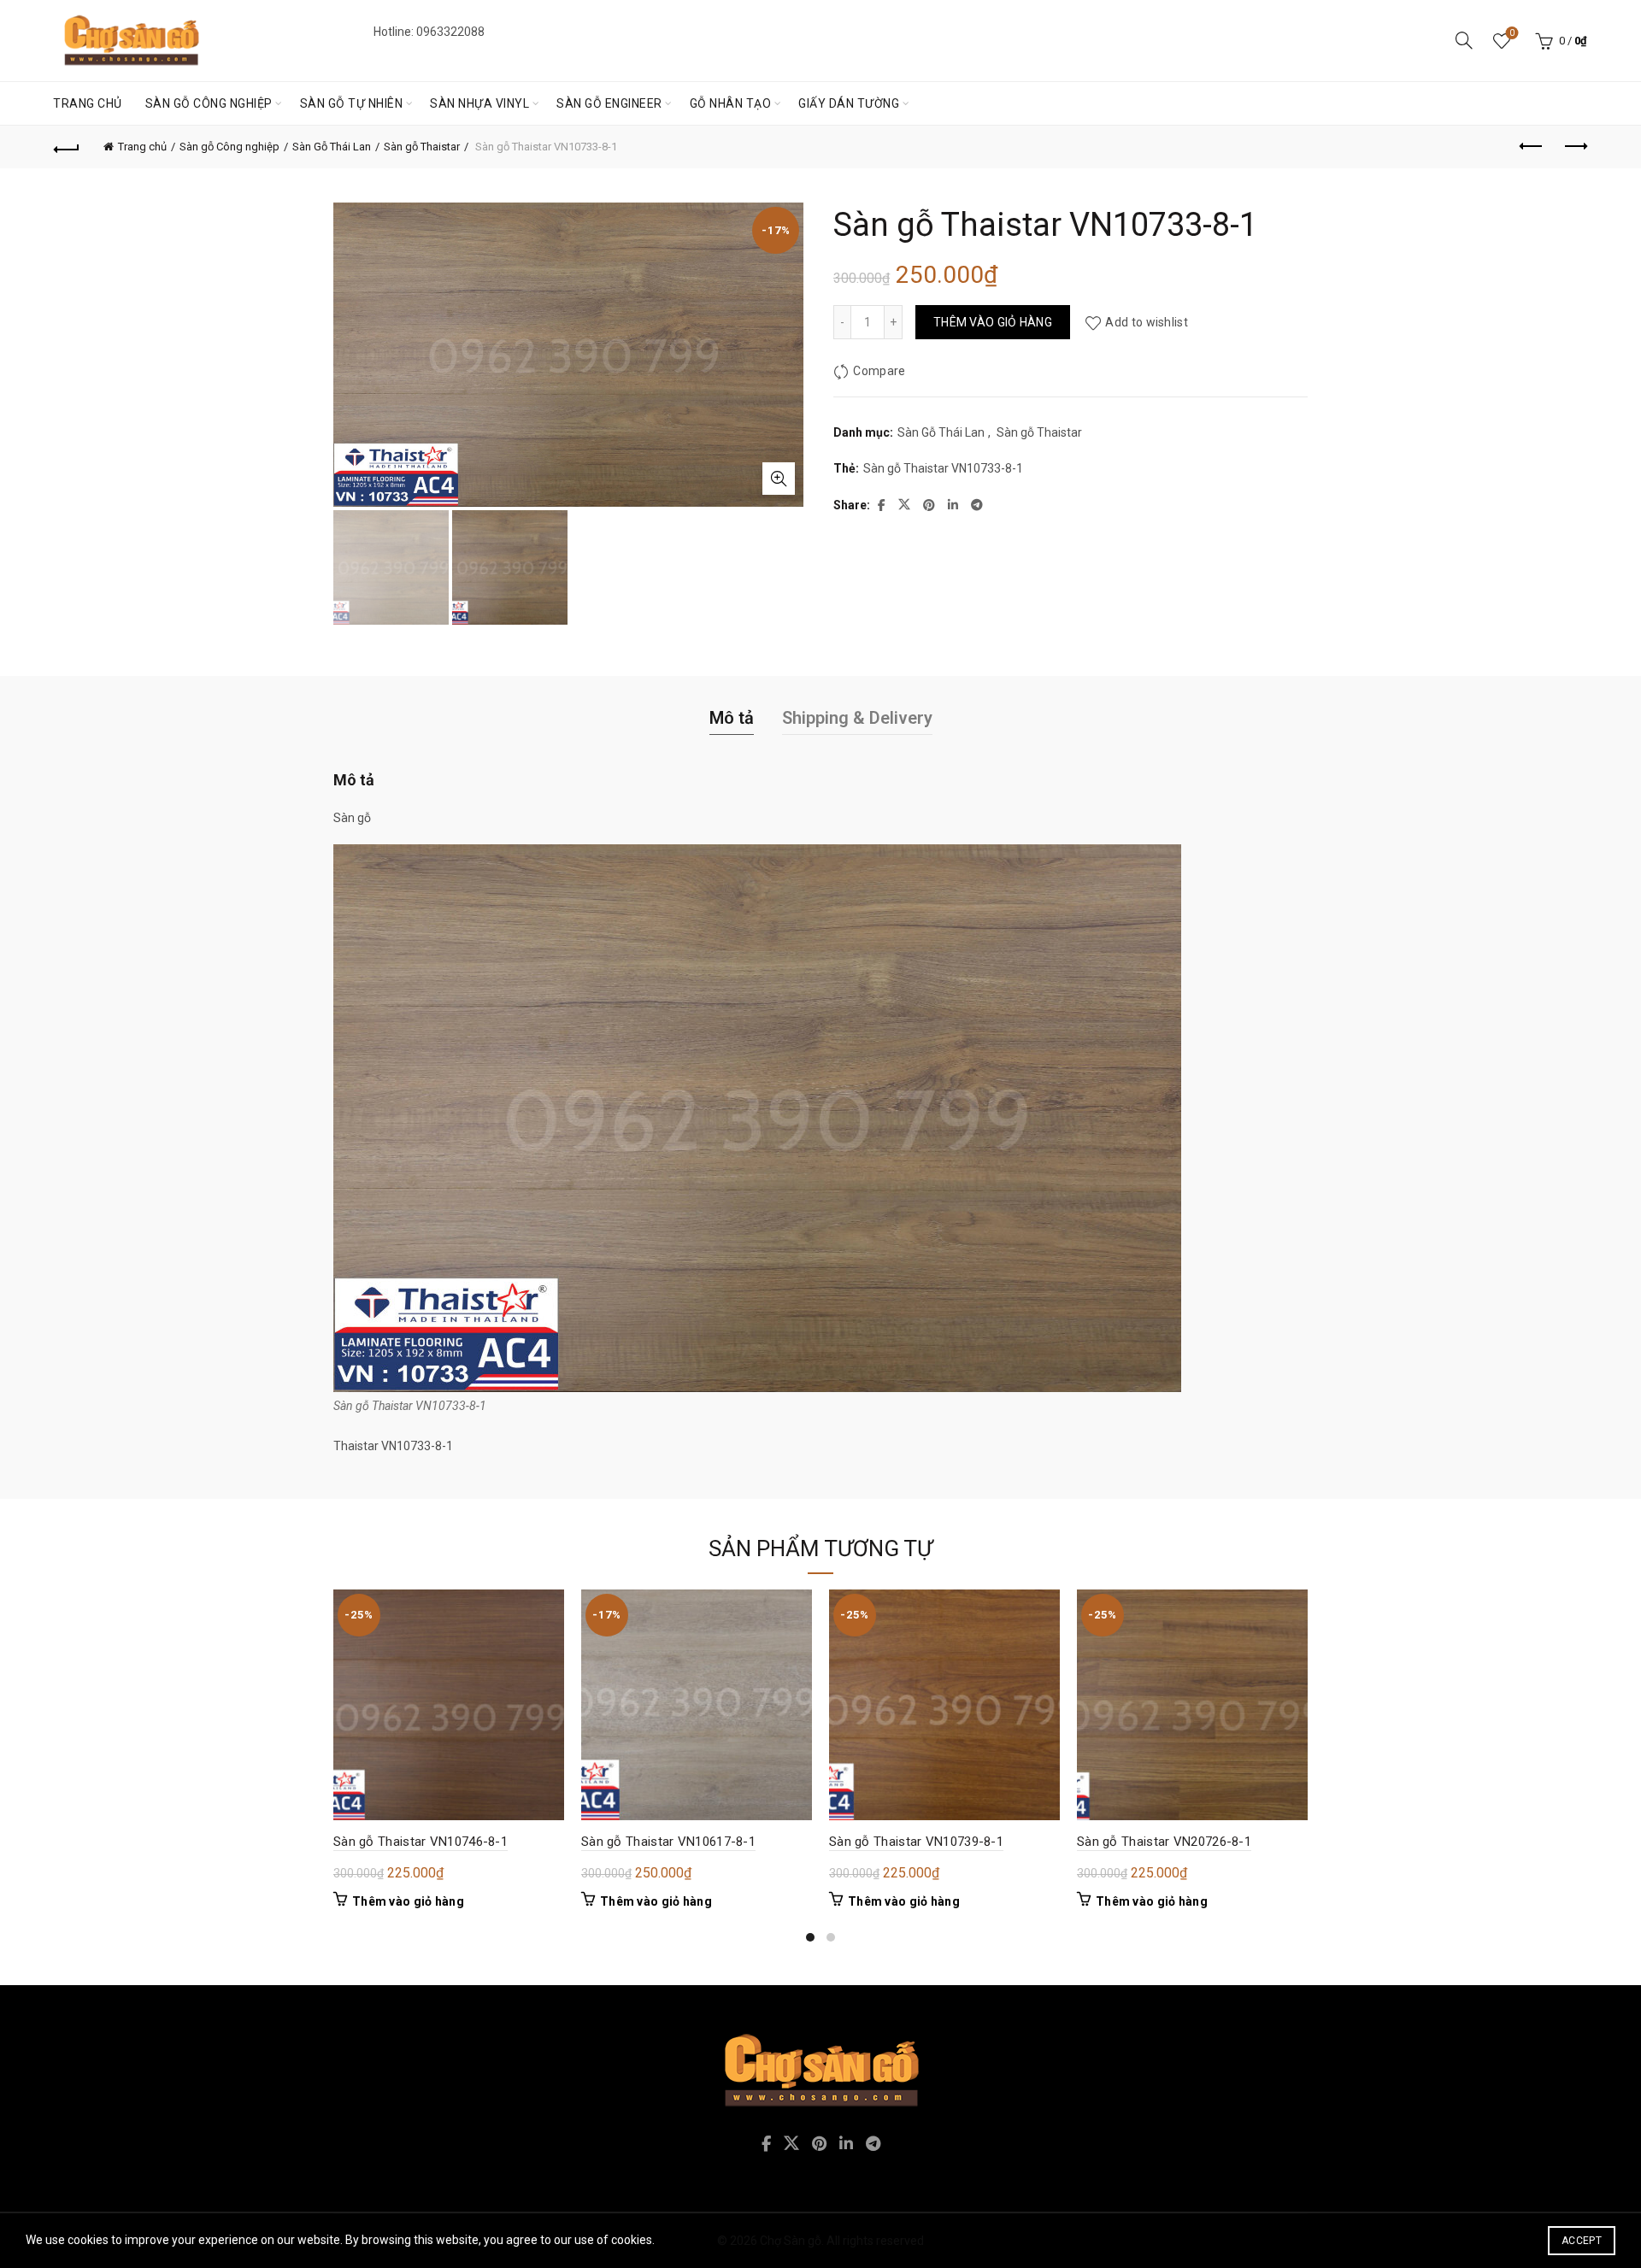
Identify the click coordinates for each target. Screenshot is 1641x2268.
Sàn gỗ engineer (609, 103)
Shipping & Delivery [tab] (857, 718)
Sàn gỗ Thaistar (422, 147)
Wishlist (1512, 33)
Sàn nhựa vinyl (479, 103)
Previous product (1532, 147)
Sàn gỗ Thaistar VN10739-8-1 (916, 1842)
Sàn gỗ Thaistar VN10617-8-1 (668, 1842)
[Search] (1464, 40)
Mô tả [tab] (732, 718)
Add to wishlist (1147, 322)
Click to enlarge (779, 479)
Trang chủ (88, 103)
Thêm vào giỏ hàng (993, 322)
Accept (1582, 2241)
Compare (879, 371)
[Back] (67, 147)
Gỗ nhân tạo (731, 103)
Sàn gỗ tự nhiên (352, 103)
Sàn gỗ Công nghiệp (209, 103)
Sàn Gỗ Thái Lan (332, 147)
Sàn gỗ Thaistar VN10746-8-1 (421, 1842)
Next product (1574, 147)
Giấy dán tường (849, 103)
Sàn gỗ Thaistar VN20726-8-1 (1164, 1842)
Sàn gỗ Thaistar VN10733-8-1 (943, 468)
